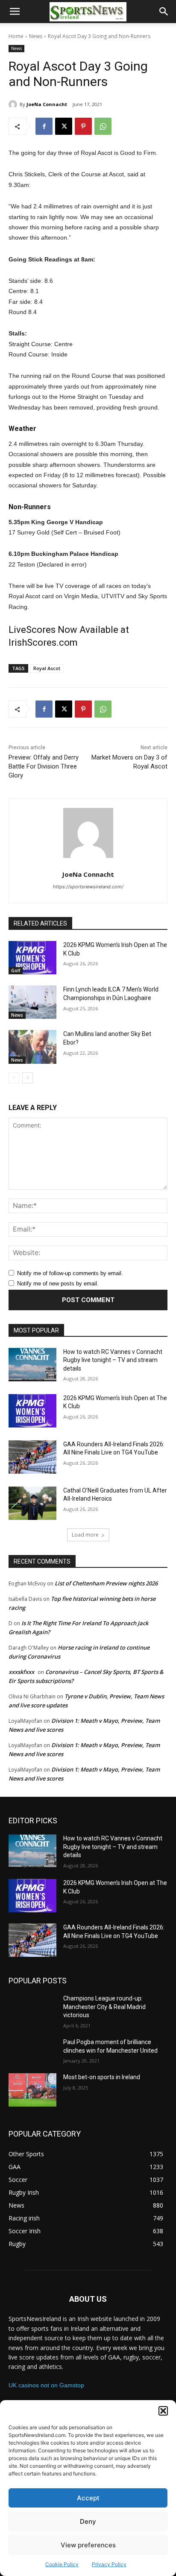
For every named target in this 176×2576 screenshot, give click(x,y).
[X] (64, 126)
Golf (16, 970)
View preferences (88, 2545)
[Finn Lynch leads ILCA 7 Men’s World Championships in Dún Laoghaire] (32, 1002)
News (36, 36)
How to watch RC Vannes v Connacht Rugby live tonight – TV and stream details (113, 1360)
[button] (163, 2411)
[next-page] (28, 1078)
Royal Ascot (47, 668)
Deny (88, 2521)
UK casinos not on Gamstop (46, 2385)
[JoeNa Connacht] (14, 104)
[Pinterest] (83, 126)
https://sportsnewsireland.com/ (88, 887)
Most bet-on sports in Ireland (102, 2077)
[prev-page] (14, 1078)
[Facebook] (44, 126)
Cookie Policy (62, 2564)
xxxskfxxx (21, 1672)
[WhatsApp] (103, 126)
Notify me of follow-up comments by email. (70, 1273)
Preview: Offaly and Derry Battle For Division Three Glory (44, 766)
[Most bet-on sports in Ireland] (32, 2090)
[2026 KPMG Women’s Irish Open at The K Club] (32, 958)
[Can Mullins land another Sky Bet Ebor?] (32, 1047)
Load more (85, 1535)
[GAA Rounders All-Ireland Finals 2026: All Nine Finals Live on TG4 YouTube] (32, 1457)
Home (16, 36)
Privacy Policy (109, 2564)
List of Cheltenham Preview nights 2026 (106, 1583)
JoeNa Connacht (47, 104)
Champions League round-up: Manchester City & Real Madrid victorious (104, 2007)
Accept (88, 2498)
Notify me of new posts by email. (58, 1284)
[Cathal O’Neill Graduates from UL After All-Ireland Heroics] (32, 1503)
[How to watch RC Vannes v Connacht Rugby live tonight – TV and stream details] (32, 1365)
